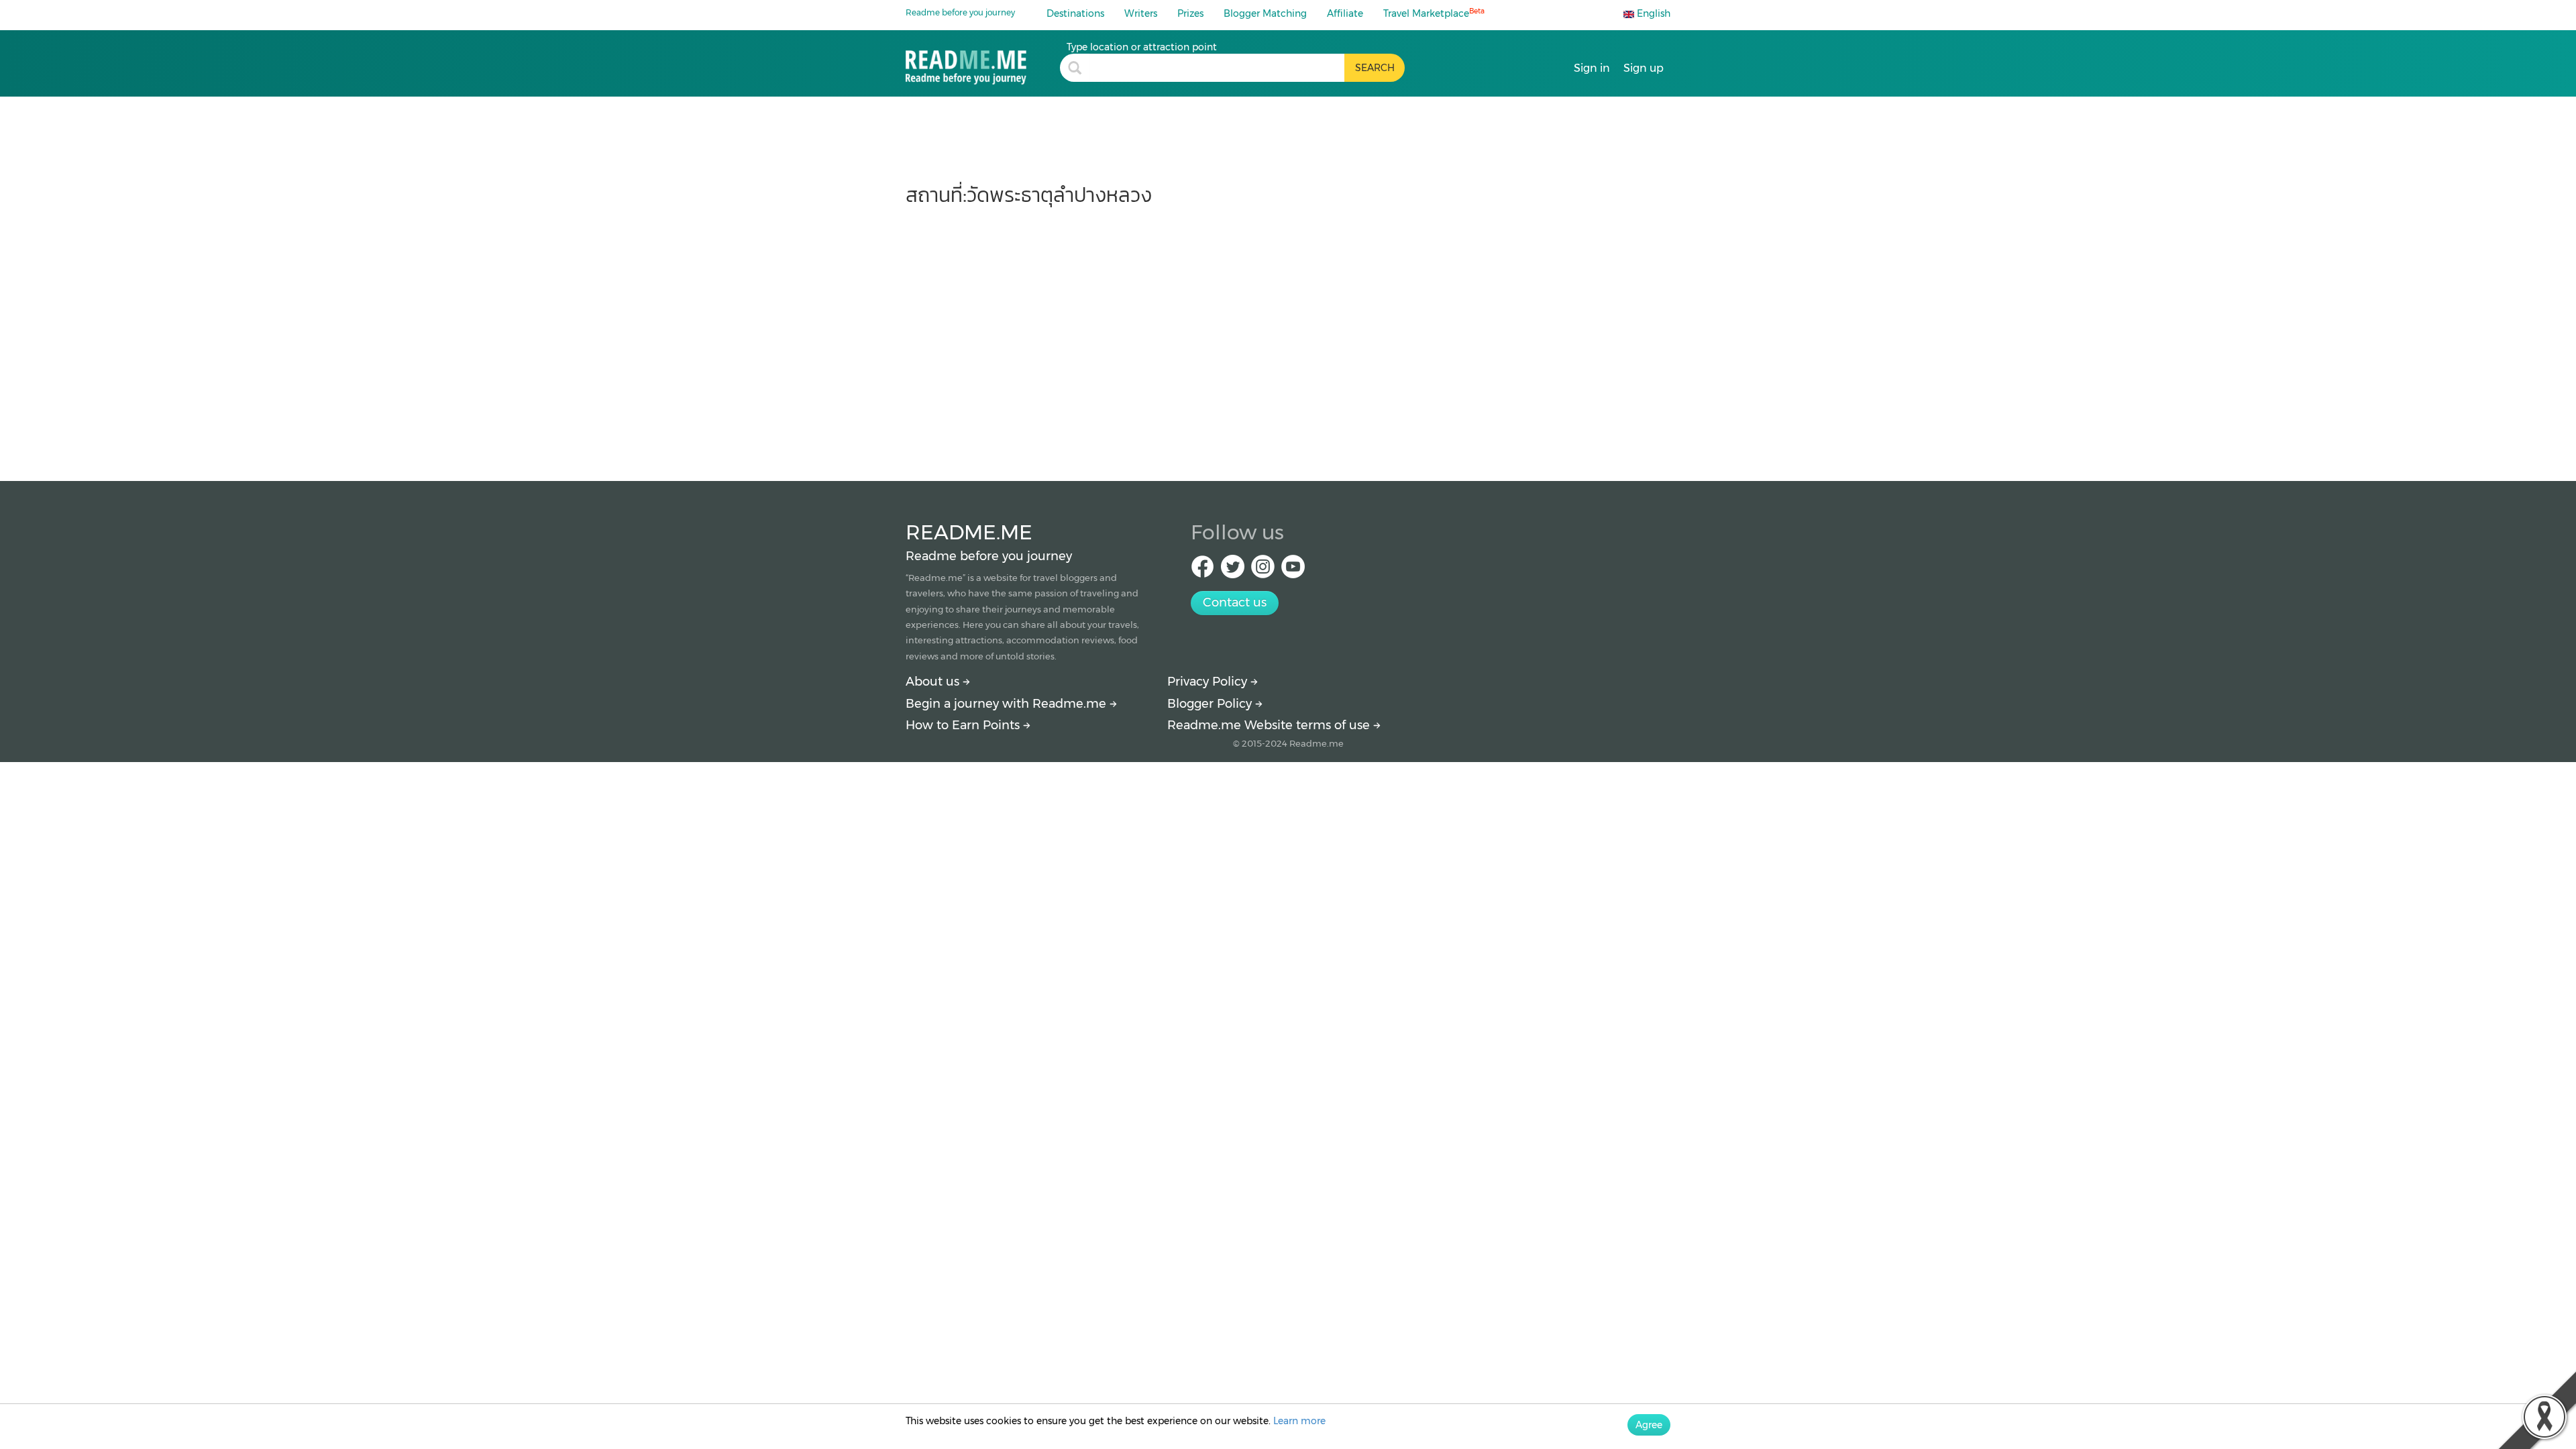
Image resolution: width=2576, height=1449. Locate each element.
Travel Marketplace (1434, 13)
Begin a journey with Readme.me (1008, 704)
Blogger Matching (1265, 13)
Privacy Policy (1209, 682)
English (1652, 13)
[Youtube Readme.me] (1293, 571)
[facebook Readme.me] (1202, 571)
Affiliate (1345, 13)
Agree (1649, 1425)
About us (934, 682)
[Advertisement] (1288, 337)
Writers (1141, 13)
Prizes (1190, 13)
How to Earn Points (964, 725)
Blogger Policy (1211, 704)
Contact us (1235, 602)
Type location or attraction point (1142, 47)
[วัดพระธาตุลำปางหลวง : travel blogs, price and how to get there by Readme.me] (983, 63)
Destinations (1075, 13)
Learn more (1299, 1421)
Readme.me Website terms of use (1270, 725)
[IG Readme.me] (1263, 571)
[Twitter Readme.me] (1233, 571)
